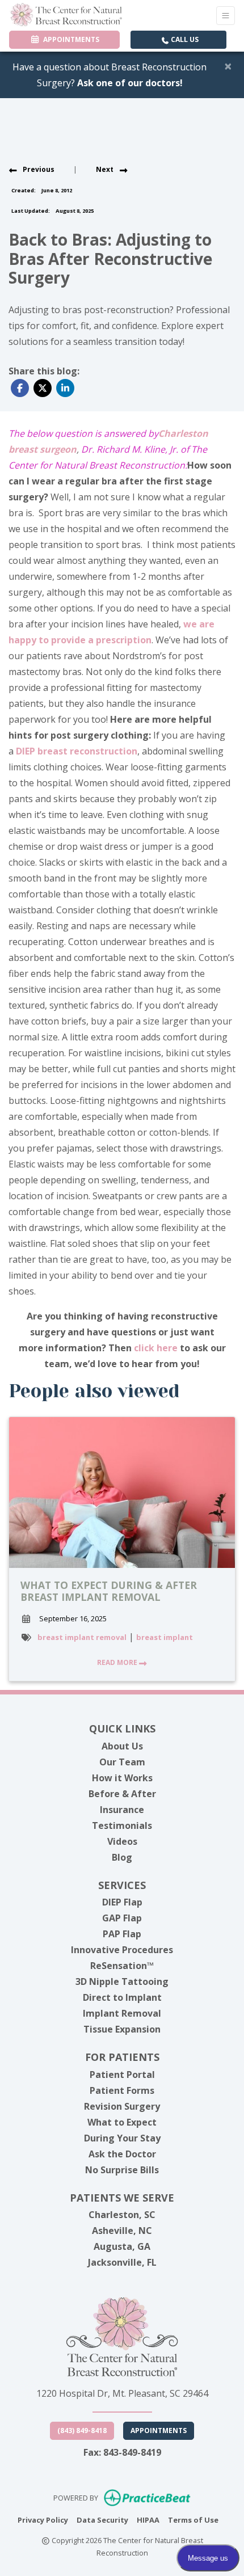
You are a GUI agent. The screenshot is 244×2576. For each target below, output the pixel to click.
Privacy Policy (43, 2520)
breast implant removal (82, 1637)
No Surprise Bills (122, 2170)
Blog (122, 1857)
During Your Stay (122, 2138)
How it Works (122, 1778)
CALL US (184, 39)
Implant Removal (122, 2013)
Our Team (122, 1762)
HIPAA (148, 2520)
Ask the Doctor (122, 2154)
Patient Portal (122, 2075)
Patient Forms (122, 2090)
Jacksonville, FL (122, 2262)
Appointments (159, 2430)
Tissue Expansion (122, 2029)
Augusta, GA (122, 2246)
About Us (122, 1746)
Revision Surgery (122, 2106)
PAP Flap (122, 1934)
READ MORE (118, 1662)
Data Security (102, 2520)
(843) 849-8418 (82, 2430)
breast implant (165, 1637)
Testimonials (122, 1825)
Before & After (122, 1794)
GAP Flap (122, 1918)
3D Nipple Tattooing (122, 1981)
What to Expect (122, 2122)
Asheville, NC (122, 2231)
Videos (122, 1841)
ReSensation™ (122, 1966)
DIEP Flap (122, 1902)
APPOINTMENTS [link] (70, 39)
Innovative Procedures (122, 1950)
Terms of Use (193, 2520)
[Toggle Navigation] (226, 16)
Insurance (122, 1810)
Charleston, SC (122, 2215)
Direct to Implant (122, 1997)
